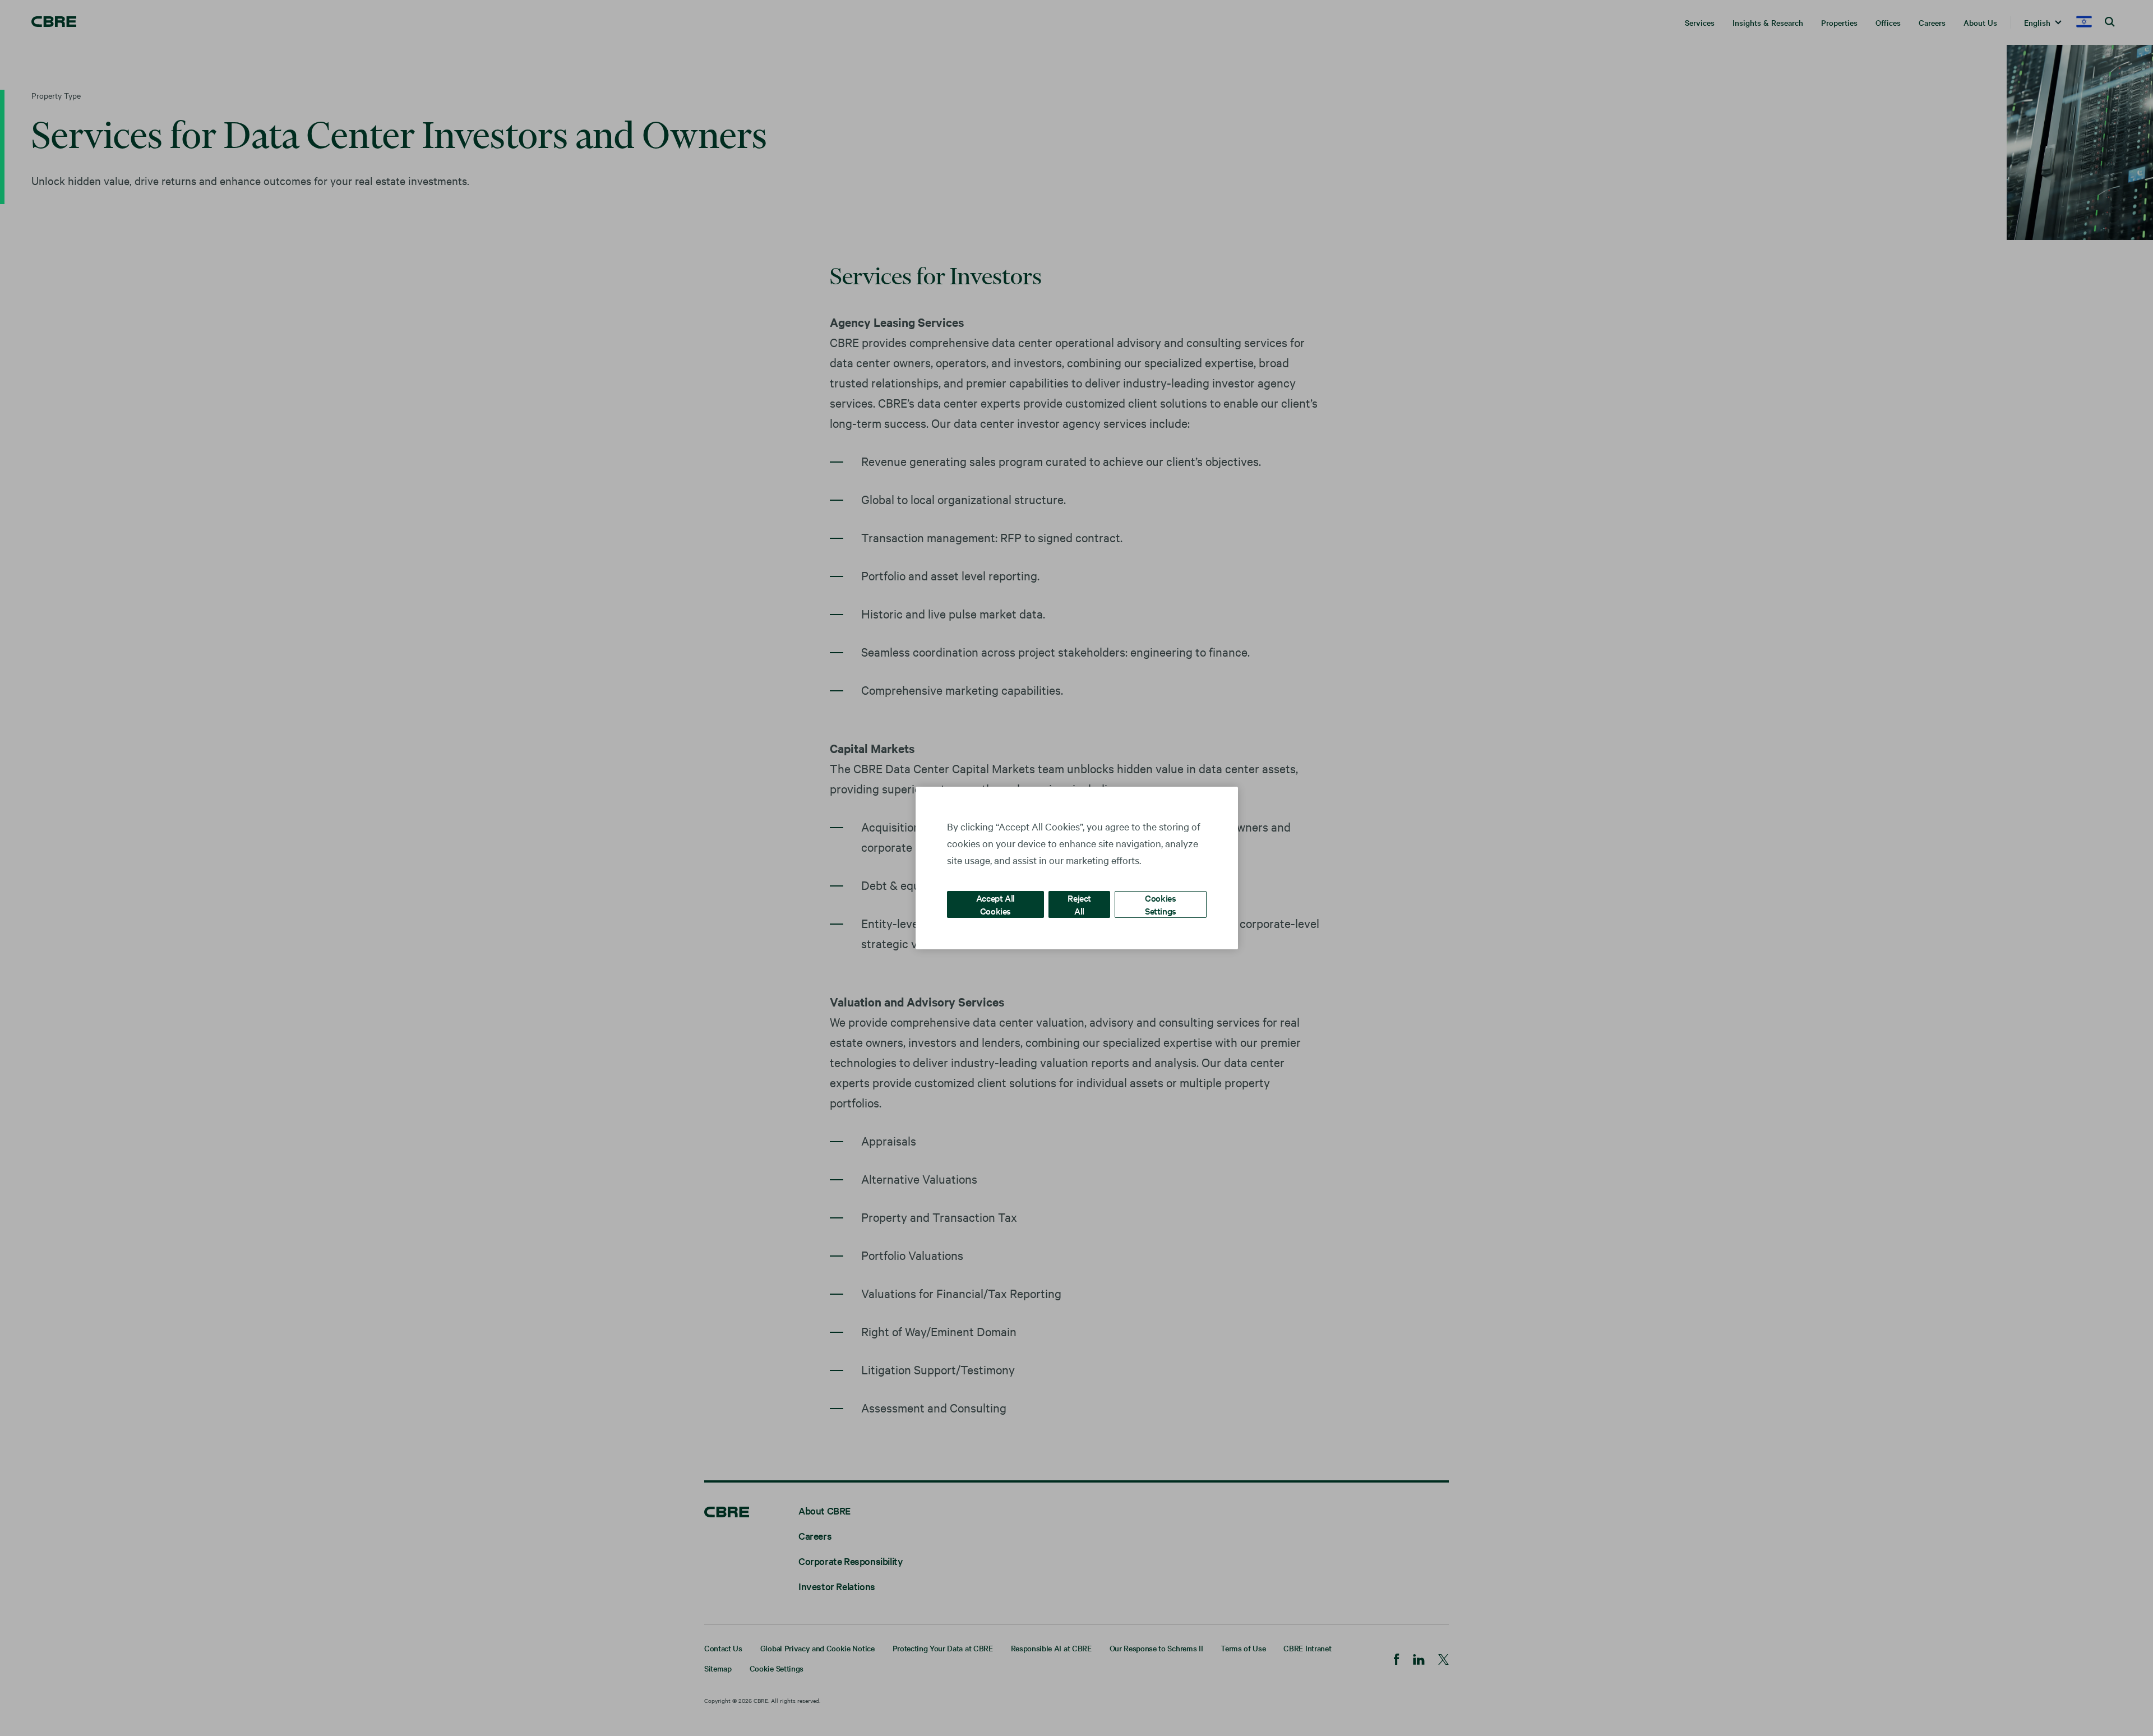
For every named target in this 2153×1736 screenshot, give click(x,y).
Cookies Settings (1161, 904)
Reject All (1079, 904)
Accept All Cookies (995, 904)
